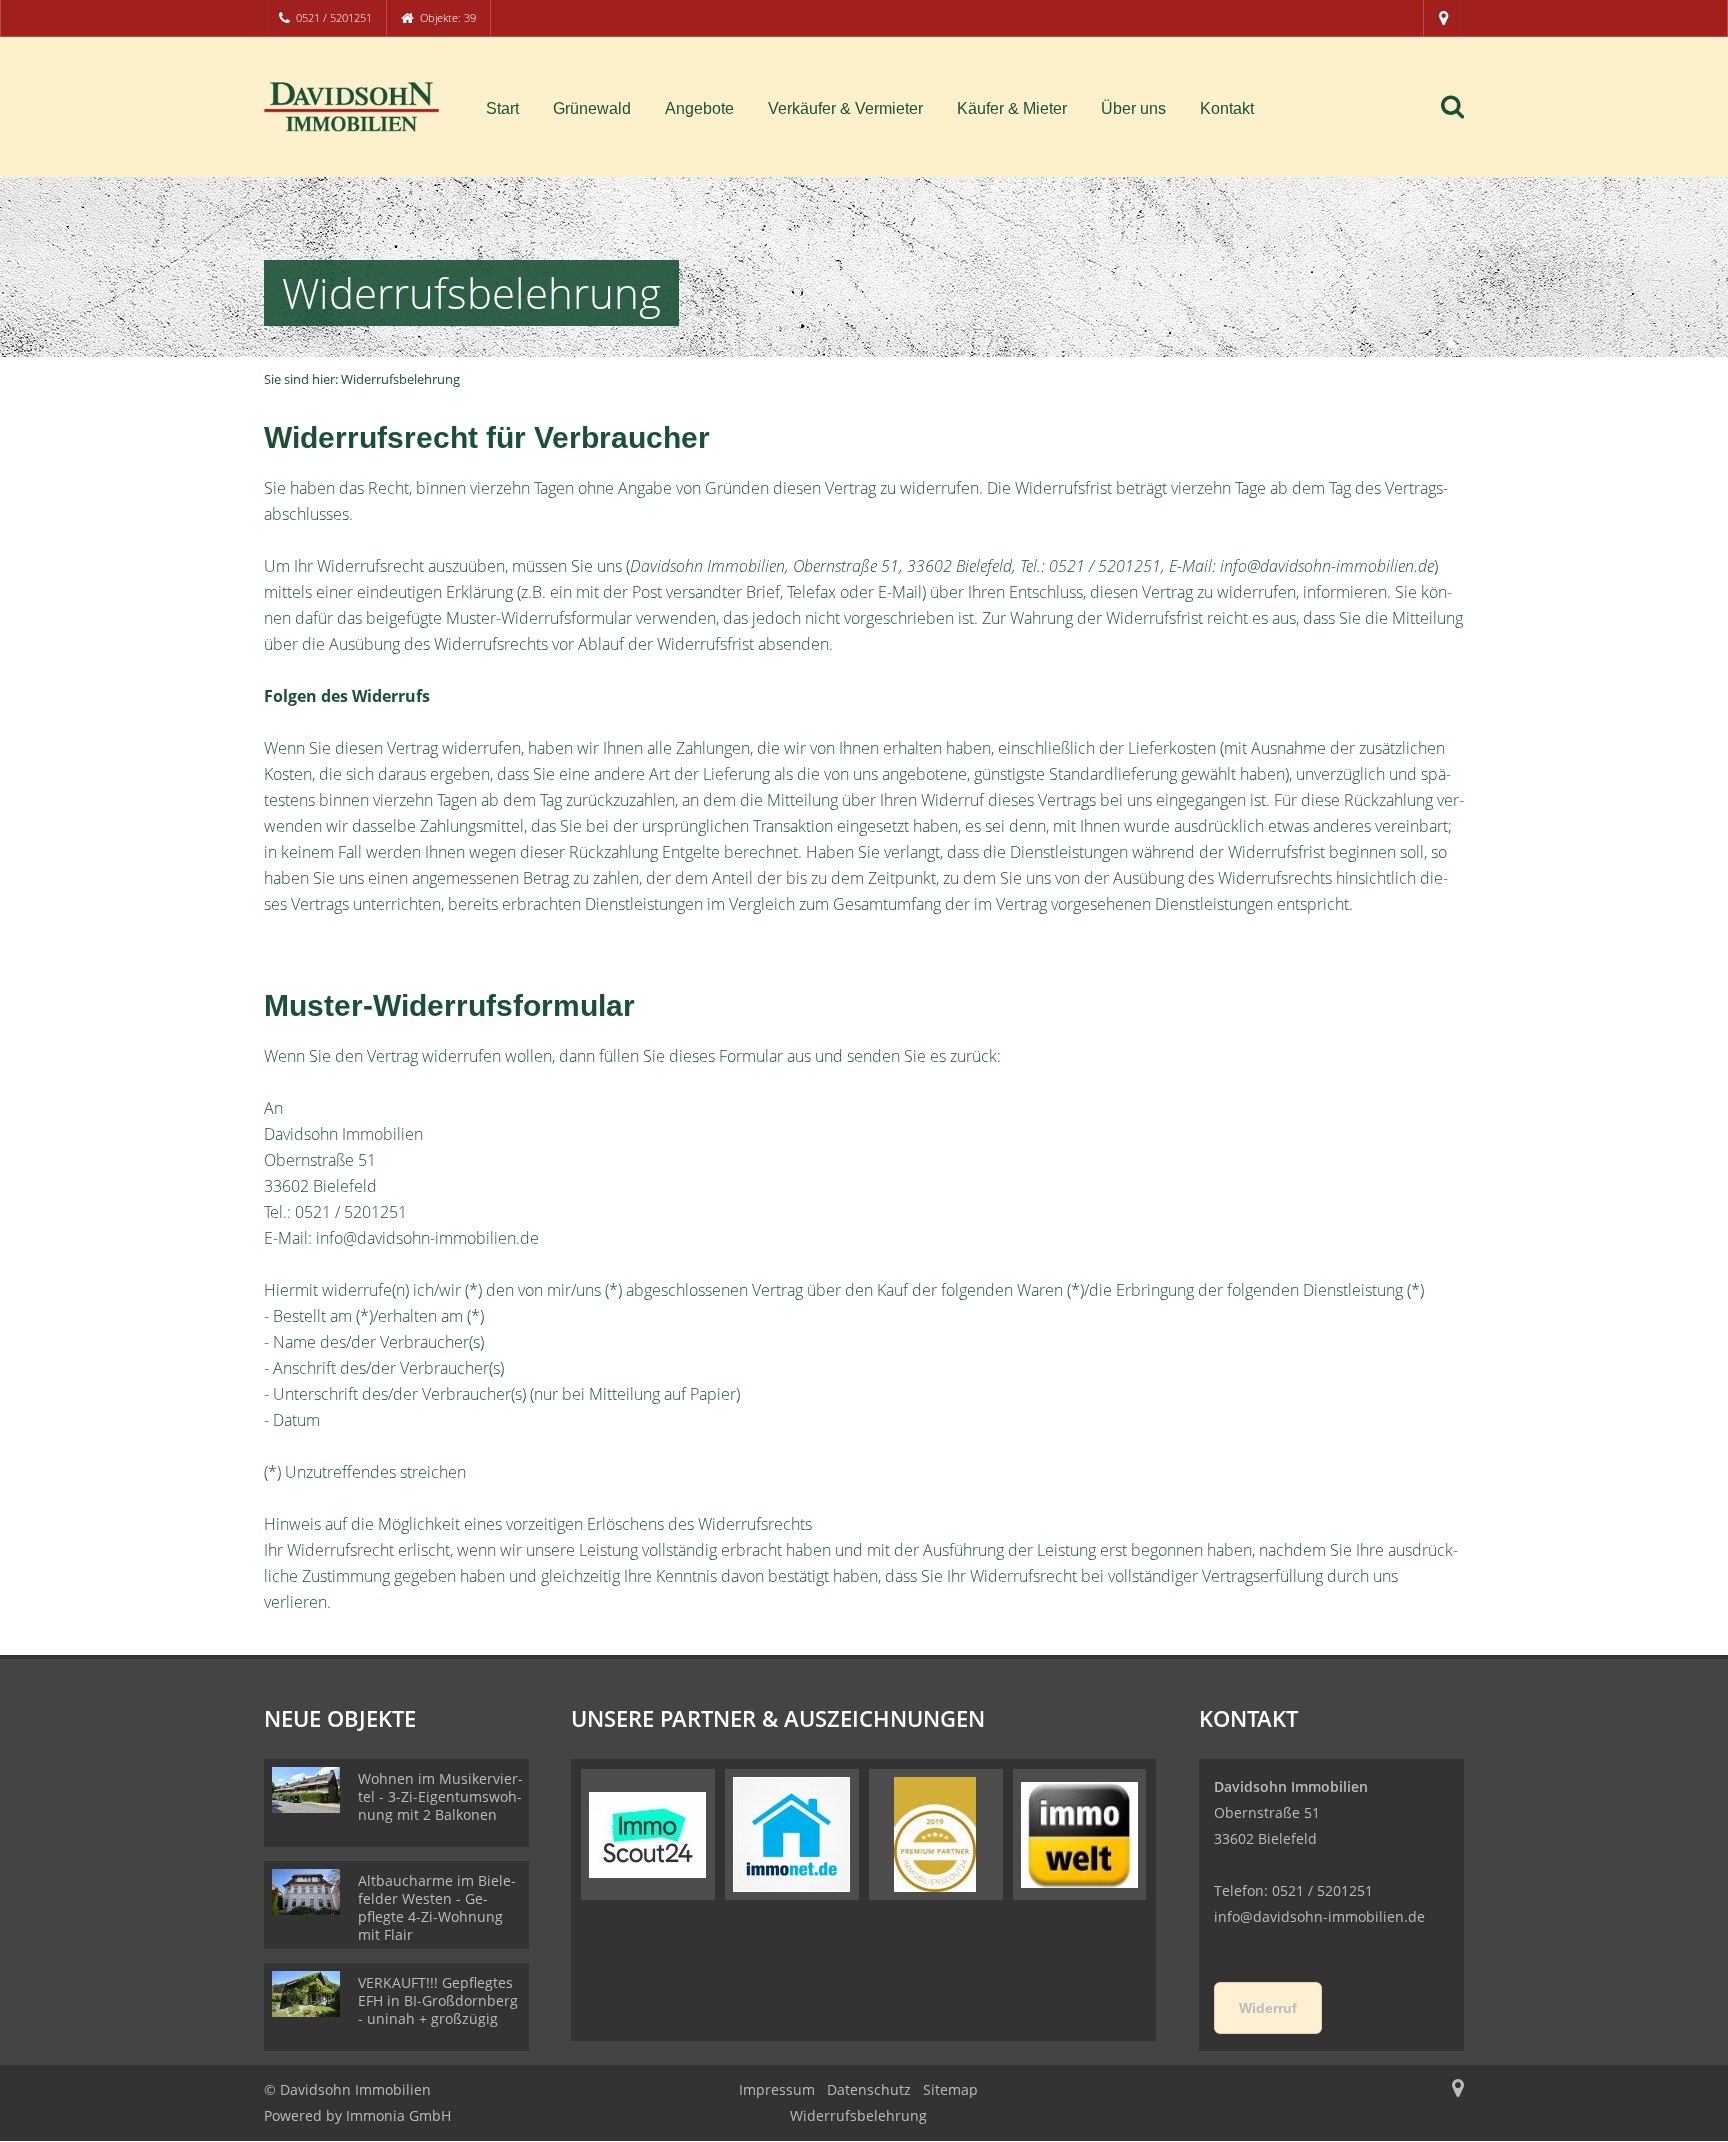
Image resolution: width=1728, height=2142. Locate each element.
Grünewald (592, 108)
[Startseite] (351, 107)
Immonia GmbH (398, 2115)
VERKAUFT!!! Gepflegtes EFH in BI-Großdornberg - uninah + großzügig (438, 2000)
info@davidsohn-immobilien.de (1319, 1916)
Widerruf (1268, 2008)
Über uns (1133, 108)
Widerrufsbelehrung (858, 2115)
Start (502, 108)
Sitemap (950, 2089)
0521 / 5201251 (334, 17)
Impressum (777, 2089)
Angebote (699, 108)
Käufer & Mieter (1012, 108)
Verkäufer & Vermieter (845, 108)
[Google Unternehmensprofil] (1443, 17)
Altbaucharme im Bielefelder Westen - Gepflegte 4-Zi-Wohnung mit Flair (437, 1907)
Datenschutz (869, 2089)
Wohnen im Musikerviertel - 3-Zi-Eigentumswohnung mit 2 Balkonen (440, 1796)
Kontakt (1227, 108)
